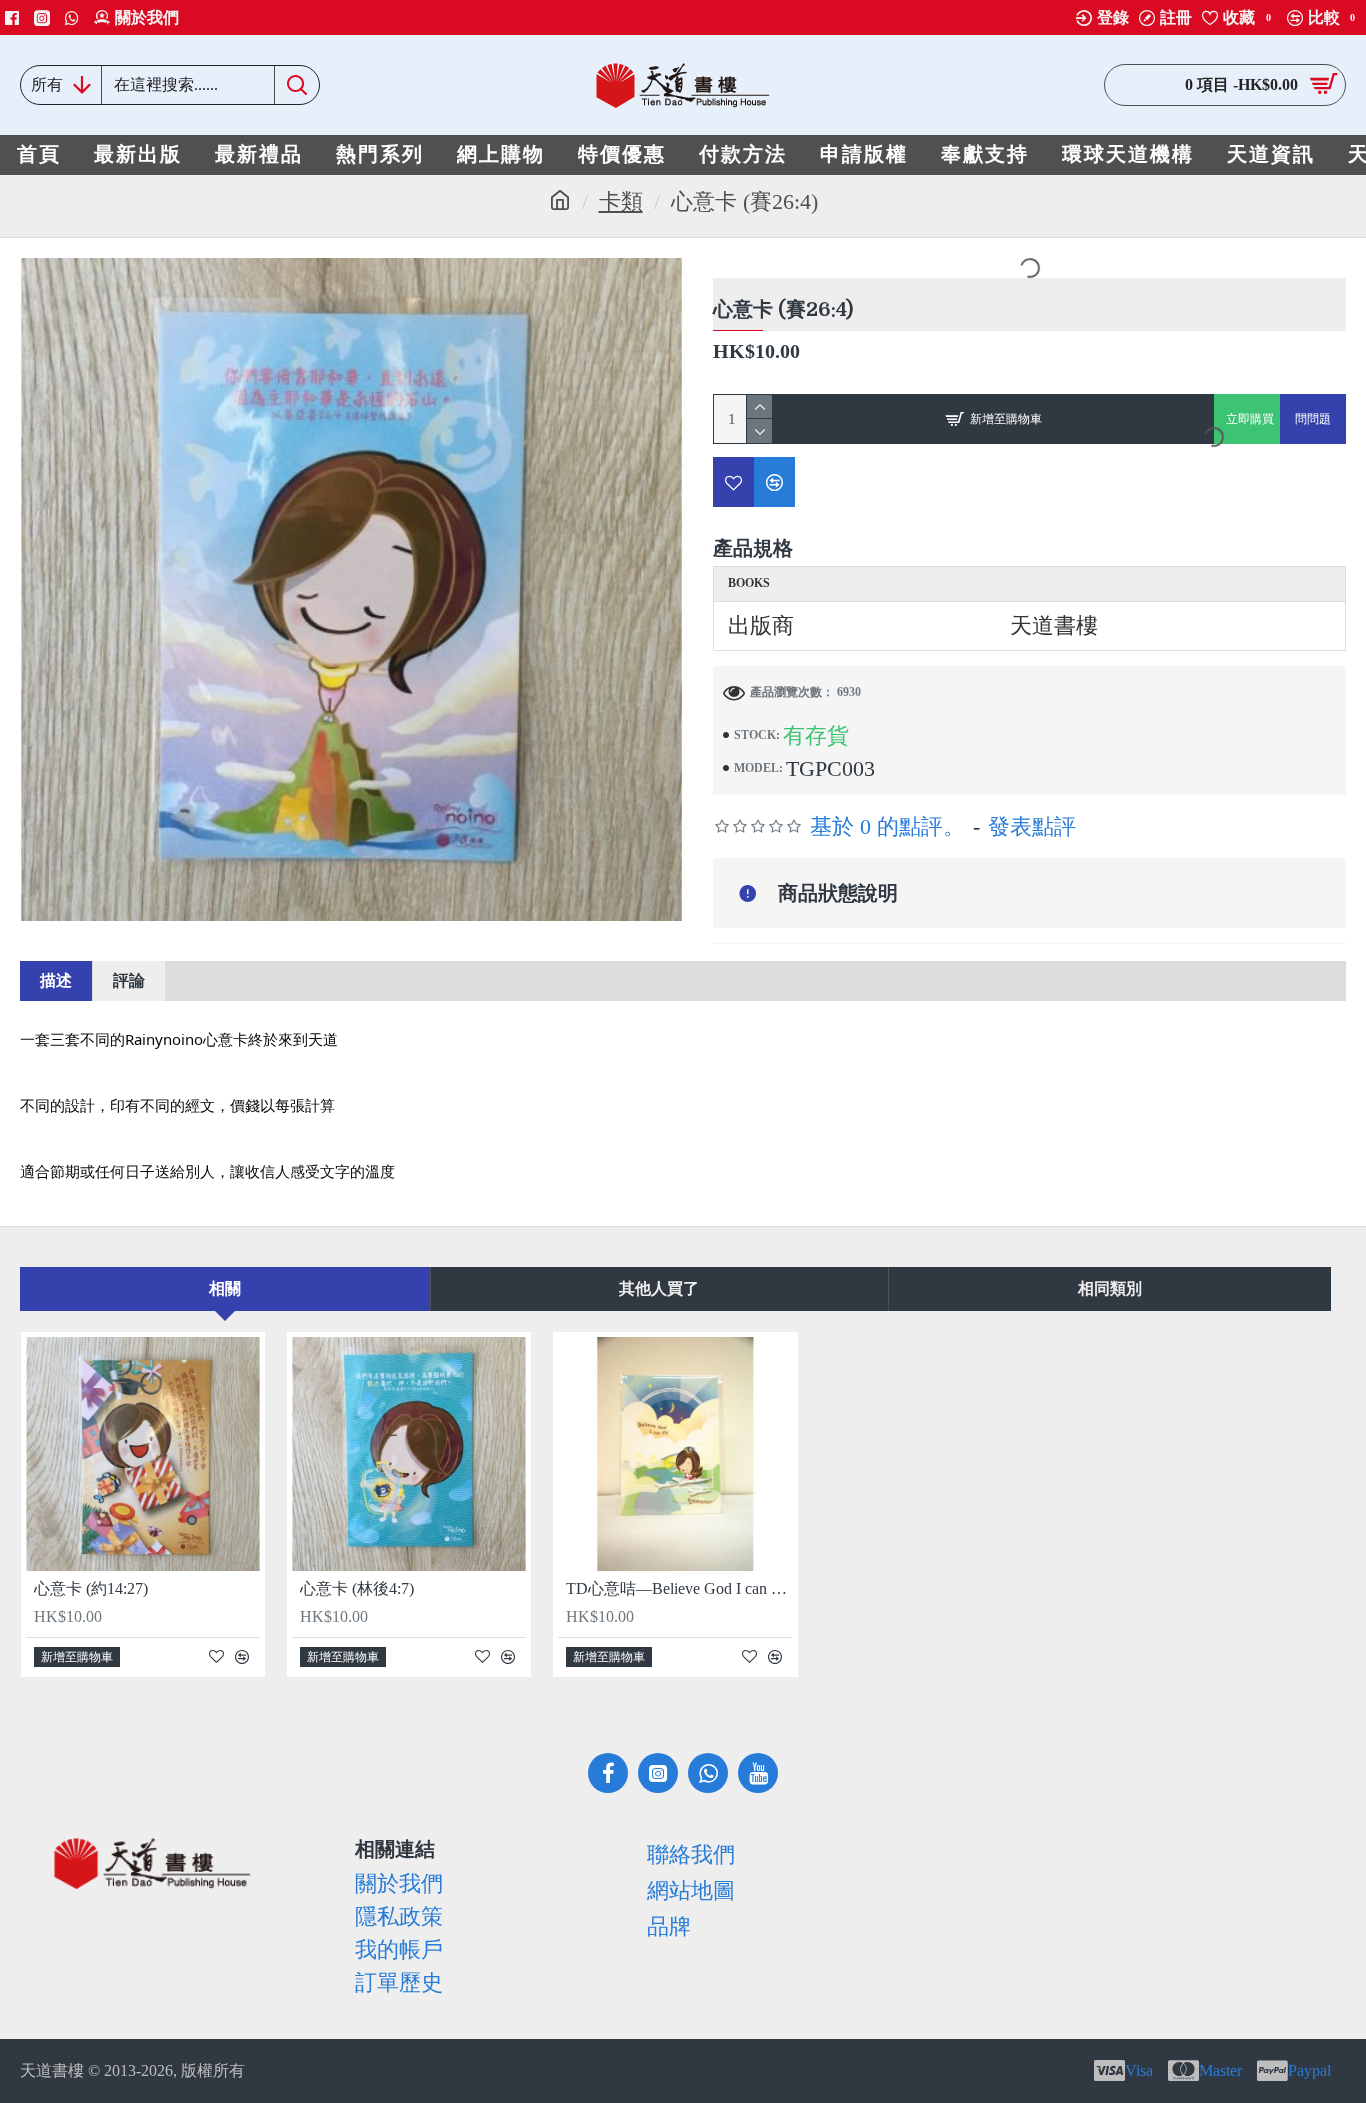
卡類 (621, 201)
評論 (129, 980)
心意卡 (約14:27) (91, 1588)
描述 (56, 980)
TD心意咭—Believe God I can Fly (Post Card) (679, 1588)
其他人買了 (659, 1288)
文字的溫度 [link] (357, 1171)
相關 (225, 1288)
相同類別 (1110, 1288)
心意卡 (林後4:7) (357, 1588)
